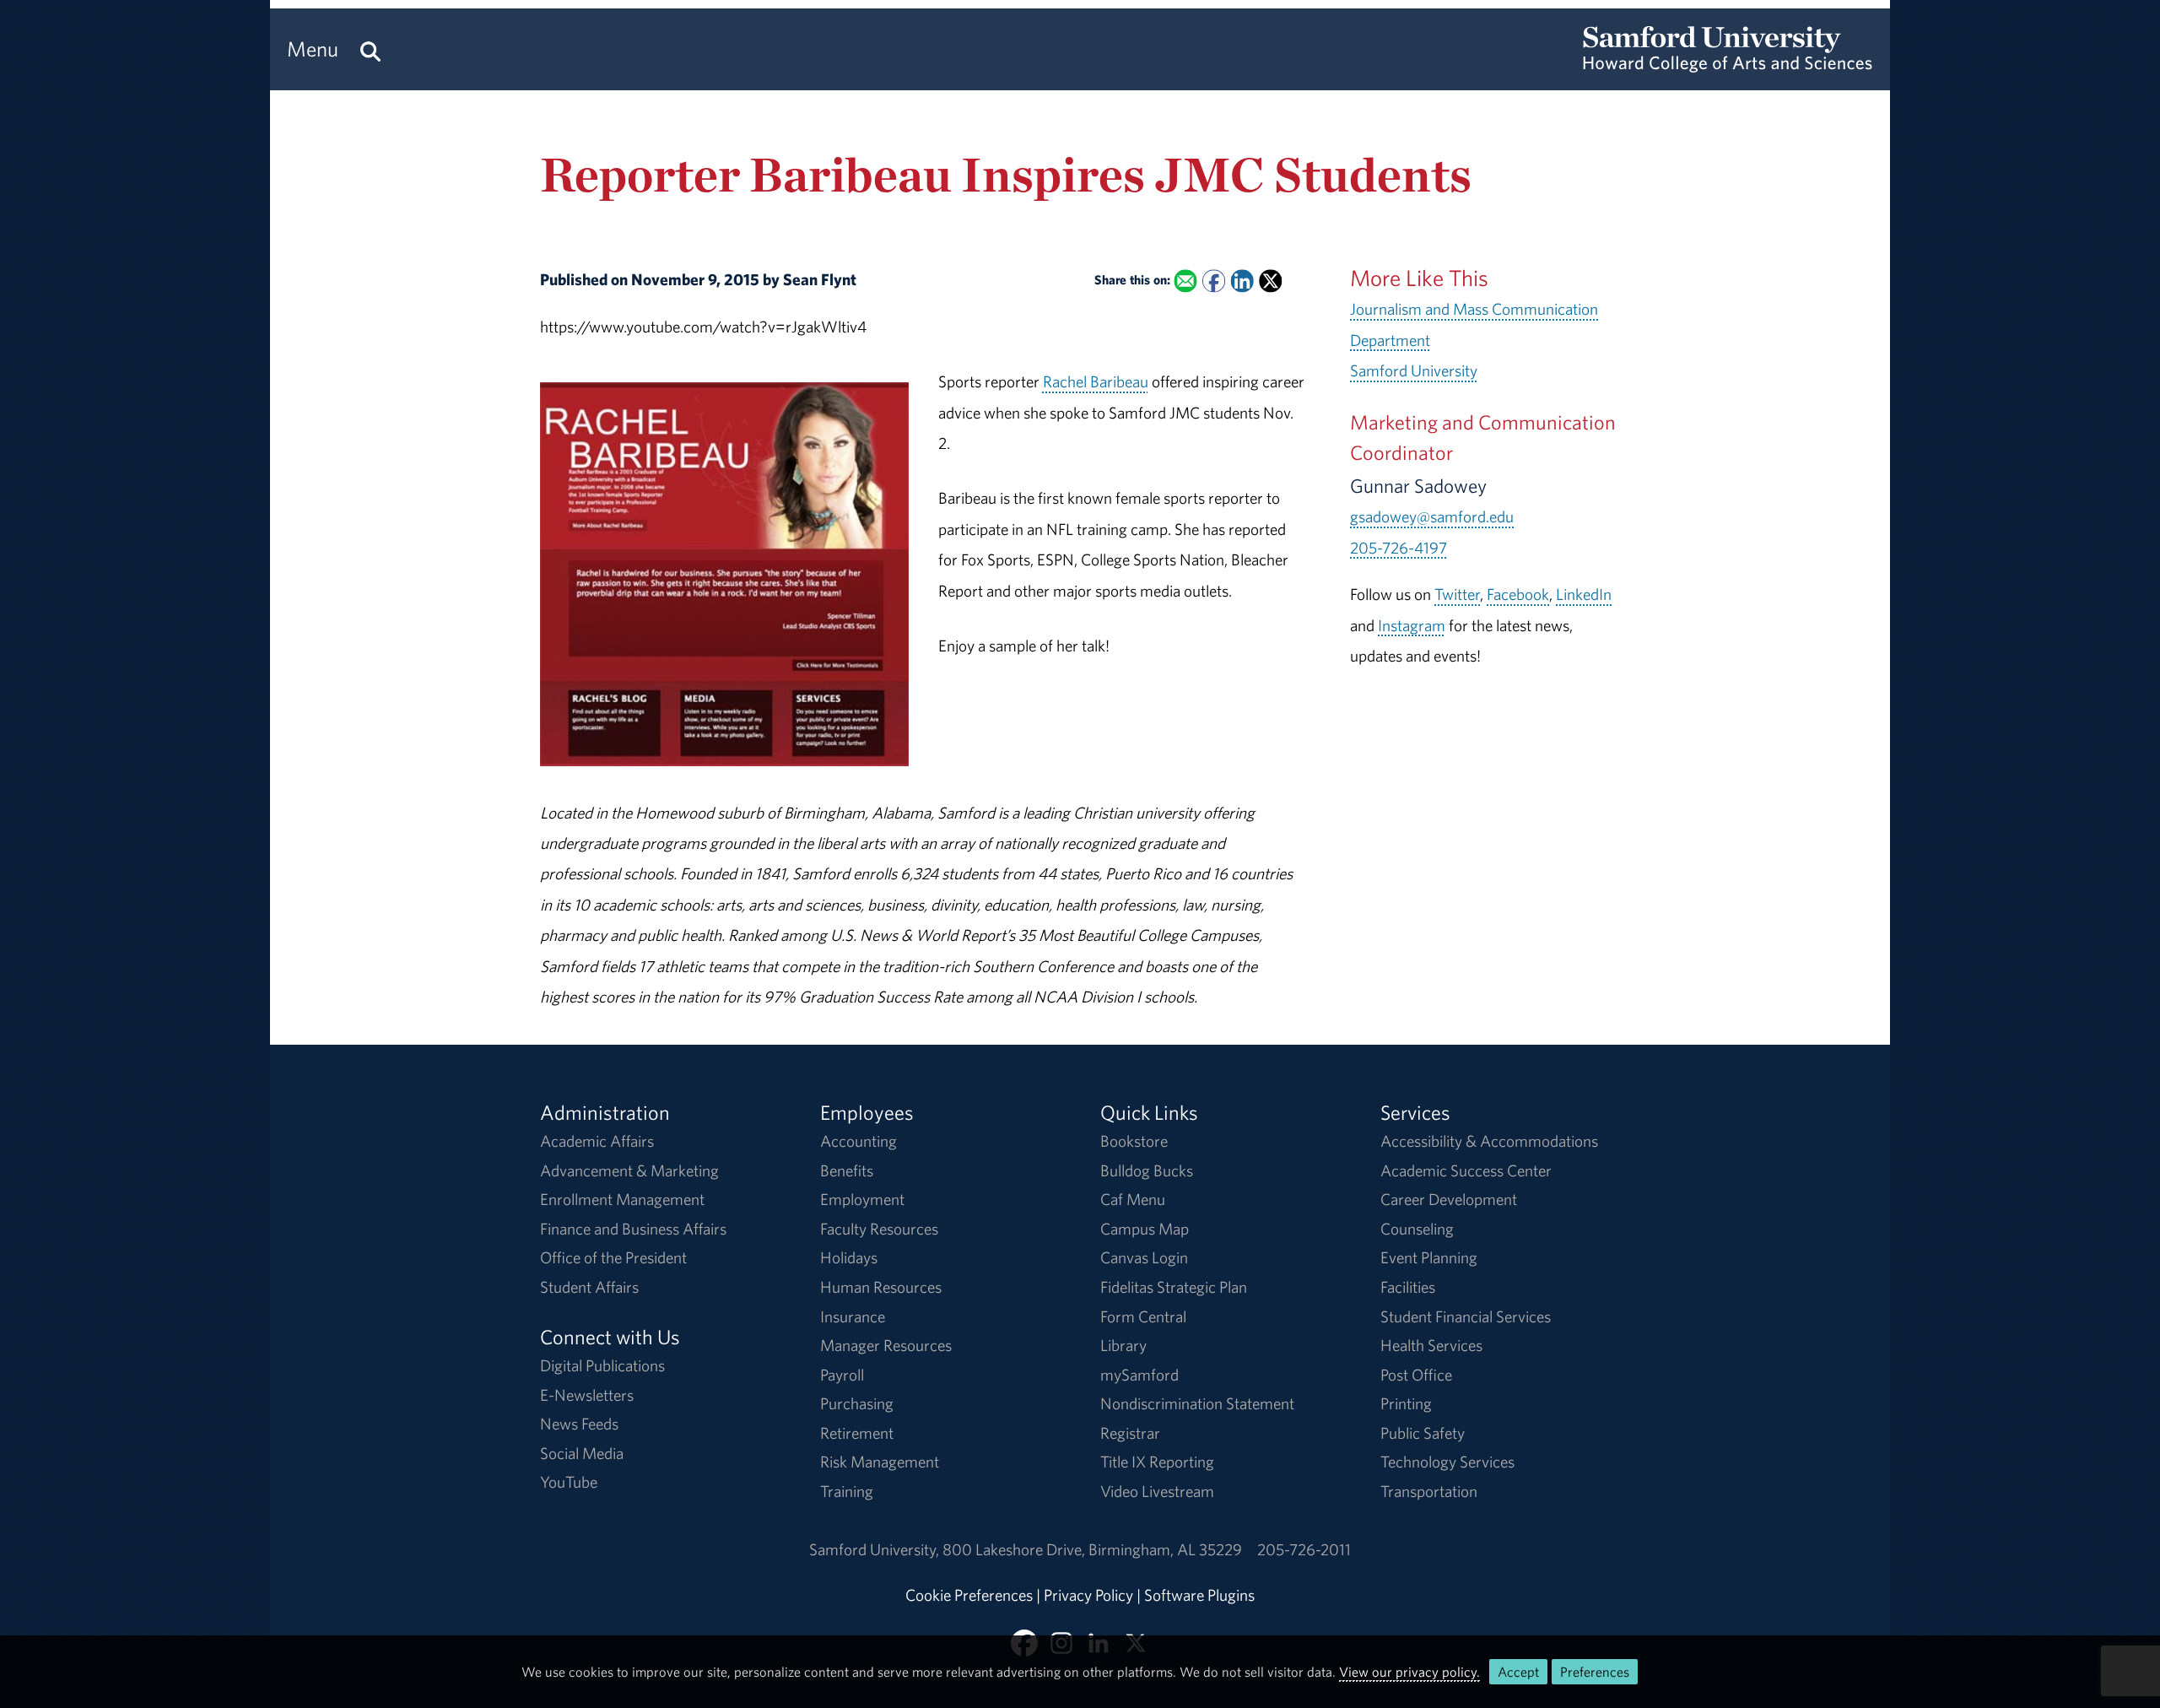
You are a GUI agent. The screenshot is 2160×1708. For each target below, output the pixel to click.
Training (847, 1491)
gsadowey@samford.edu (1432, 516)
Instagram (1412, 625)
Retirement (857, 1433)
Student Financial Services (1466, 1316)
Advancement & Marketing (629, 1170)
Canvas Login (1144, 1257)
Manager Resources (886, 1345)
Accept (1518, 1672)
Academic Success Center (1466, 1170)
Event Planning (1429, 1257)
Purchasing (857, 1403)
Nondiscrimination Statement (1197, 1403)
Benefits (847, 1170)
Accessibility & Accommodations (1489, 1141)
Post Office (1416, 1375)
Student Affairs (589, 1287)
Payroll (842, 1375)
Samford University (1414, 370)
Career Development (1449, 1199)
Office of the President (613, 1257)
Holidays (849, 1257)
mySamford (1139, 1375)
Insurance (853, 1316)
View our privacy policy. (1409, 1672)
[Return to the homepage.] (1728, 64)
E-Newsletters (587, 1395)
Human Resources (881, 1287)
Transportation (1429, 1491)
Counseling (1417, 1229)
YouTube (569, 1482)
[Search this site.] (370, 49)
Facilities (1408, 1287)
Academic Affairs (597, 1141)
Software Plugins (1199, 1595)
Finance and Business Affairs (633, 1229)
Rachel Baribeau (1096, 381)
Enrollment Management (622, 1199)
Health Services (1431, 1345)
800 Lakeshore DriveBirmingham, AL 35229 (1092, 1549)
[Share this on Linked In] (1242, 281)
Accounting (859, 1141)
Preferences (1595, 1672)
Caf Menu (1133, 1199)
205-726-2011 (1304, 1549)
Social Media (582, 1453)
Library (1123, 1345)
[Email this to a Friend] (1185, 281)
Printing (1406, 1403)
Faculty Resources (879, 1229)
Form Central (1143, 1316)
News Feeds (579, 1424)
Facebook (1518, 594)
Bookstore (1134, 1141)
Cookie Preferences (969, 1595)
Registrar (1130, 1433)
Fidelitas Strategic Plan (1174, 1287)
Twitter (1457, 594)
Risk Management (880, 1462)
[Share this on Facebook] (1214, 281)
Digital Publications (602, 1365)
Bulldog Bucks (1147, 1170)
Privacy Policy (1088, 1595)
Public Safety (1423, 1433)
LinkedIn (1584, 594)
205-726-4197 (1399, 548)
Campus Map (1145, 1229)
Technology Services (1447, 1462)
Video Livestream (1157, 1491)
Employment (862, 1199)
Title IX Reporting (1157, 1462)
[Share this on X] (1270, 281)
